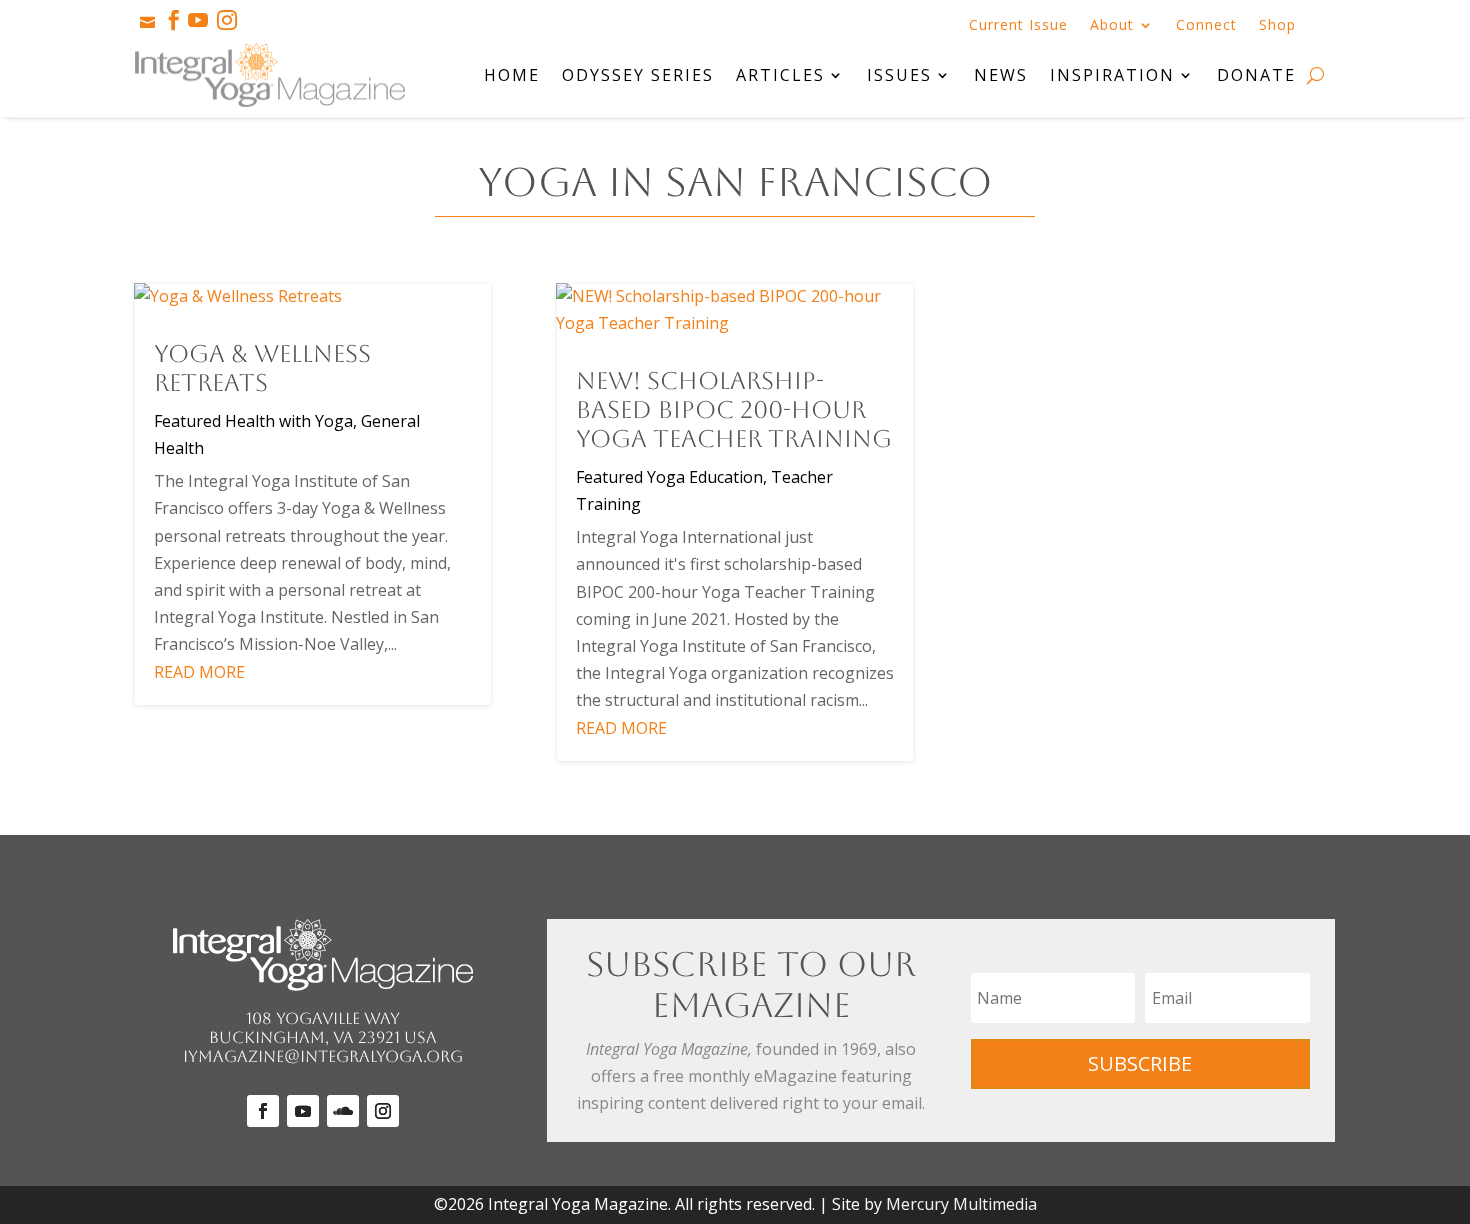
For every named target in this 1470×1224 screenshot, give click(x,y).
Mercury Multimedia (961, 1204)
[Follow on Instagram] (383, 1111)
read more (199, 672)
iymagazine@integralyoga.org (323, 1056)
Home (512, 75)
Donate (1256, 75)
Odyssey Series (638, 75)
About (1112, 26)
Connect (1206, 26)
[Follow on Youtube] (303, 1111)
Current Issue (1018, 26)
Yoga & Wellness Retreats (262, 368)
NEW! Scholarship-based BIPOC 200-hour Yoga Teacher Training (734, 410)
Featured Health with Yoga (253, 421)
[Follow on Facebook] (263, 1111)
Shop (1277, 26)
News (1001, 75)
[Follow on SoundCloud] (343, 1111)
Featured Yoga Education (669, 477)
